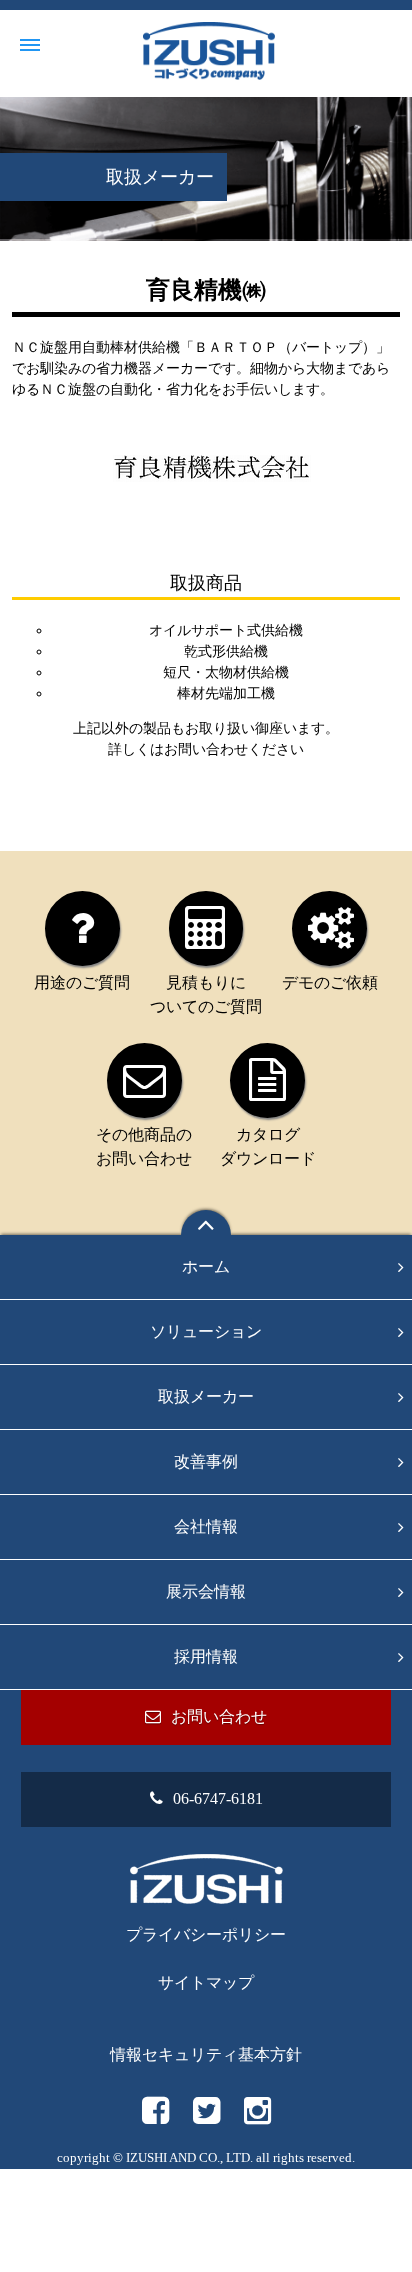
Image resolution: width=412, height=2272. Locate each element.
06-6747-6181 (218, 1798)
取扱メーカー (206, 1396)
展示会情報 (206, 1591)
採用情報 (206, 1656)
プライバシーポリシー (206, 1934)
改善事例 (206, 1461)
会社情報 (206, 1526)
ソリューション (206, 1331)
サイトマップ (206, 1982)
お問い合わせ (206, 749)
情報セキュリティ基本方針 (206, 2054)
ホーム (206, 1266)
